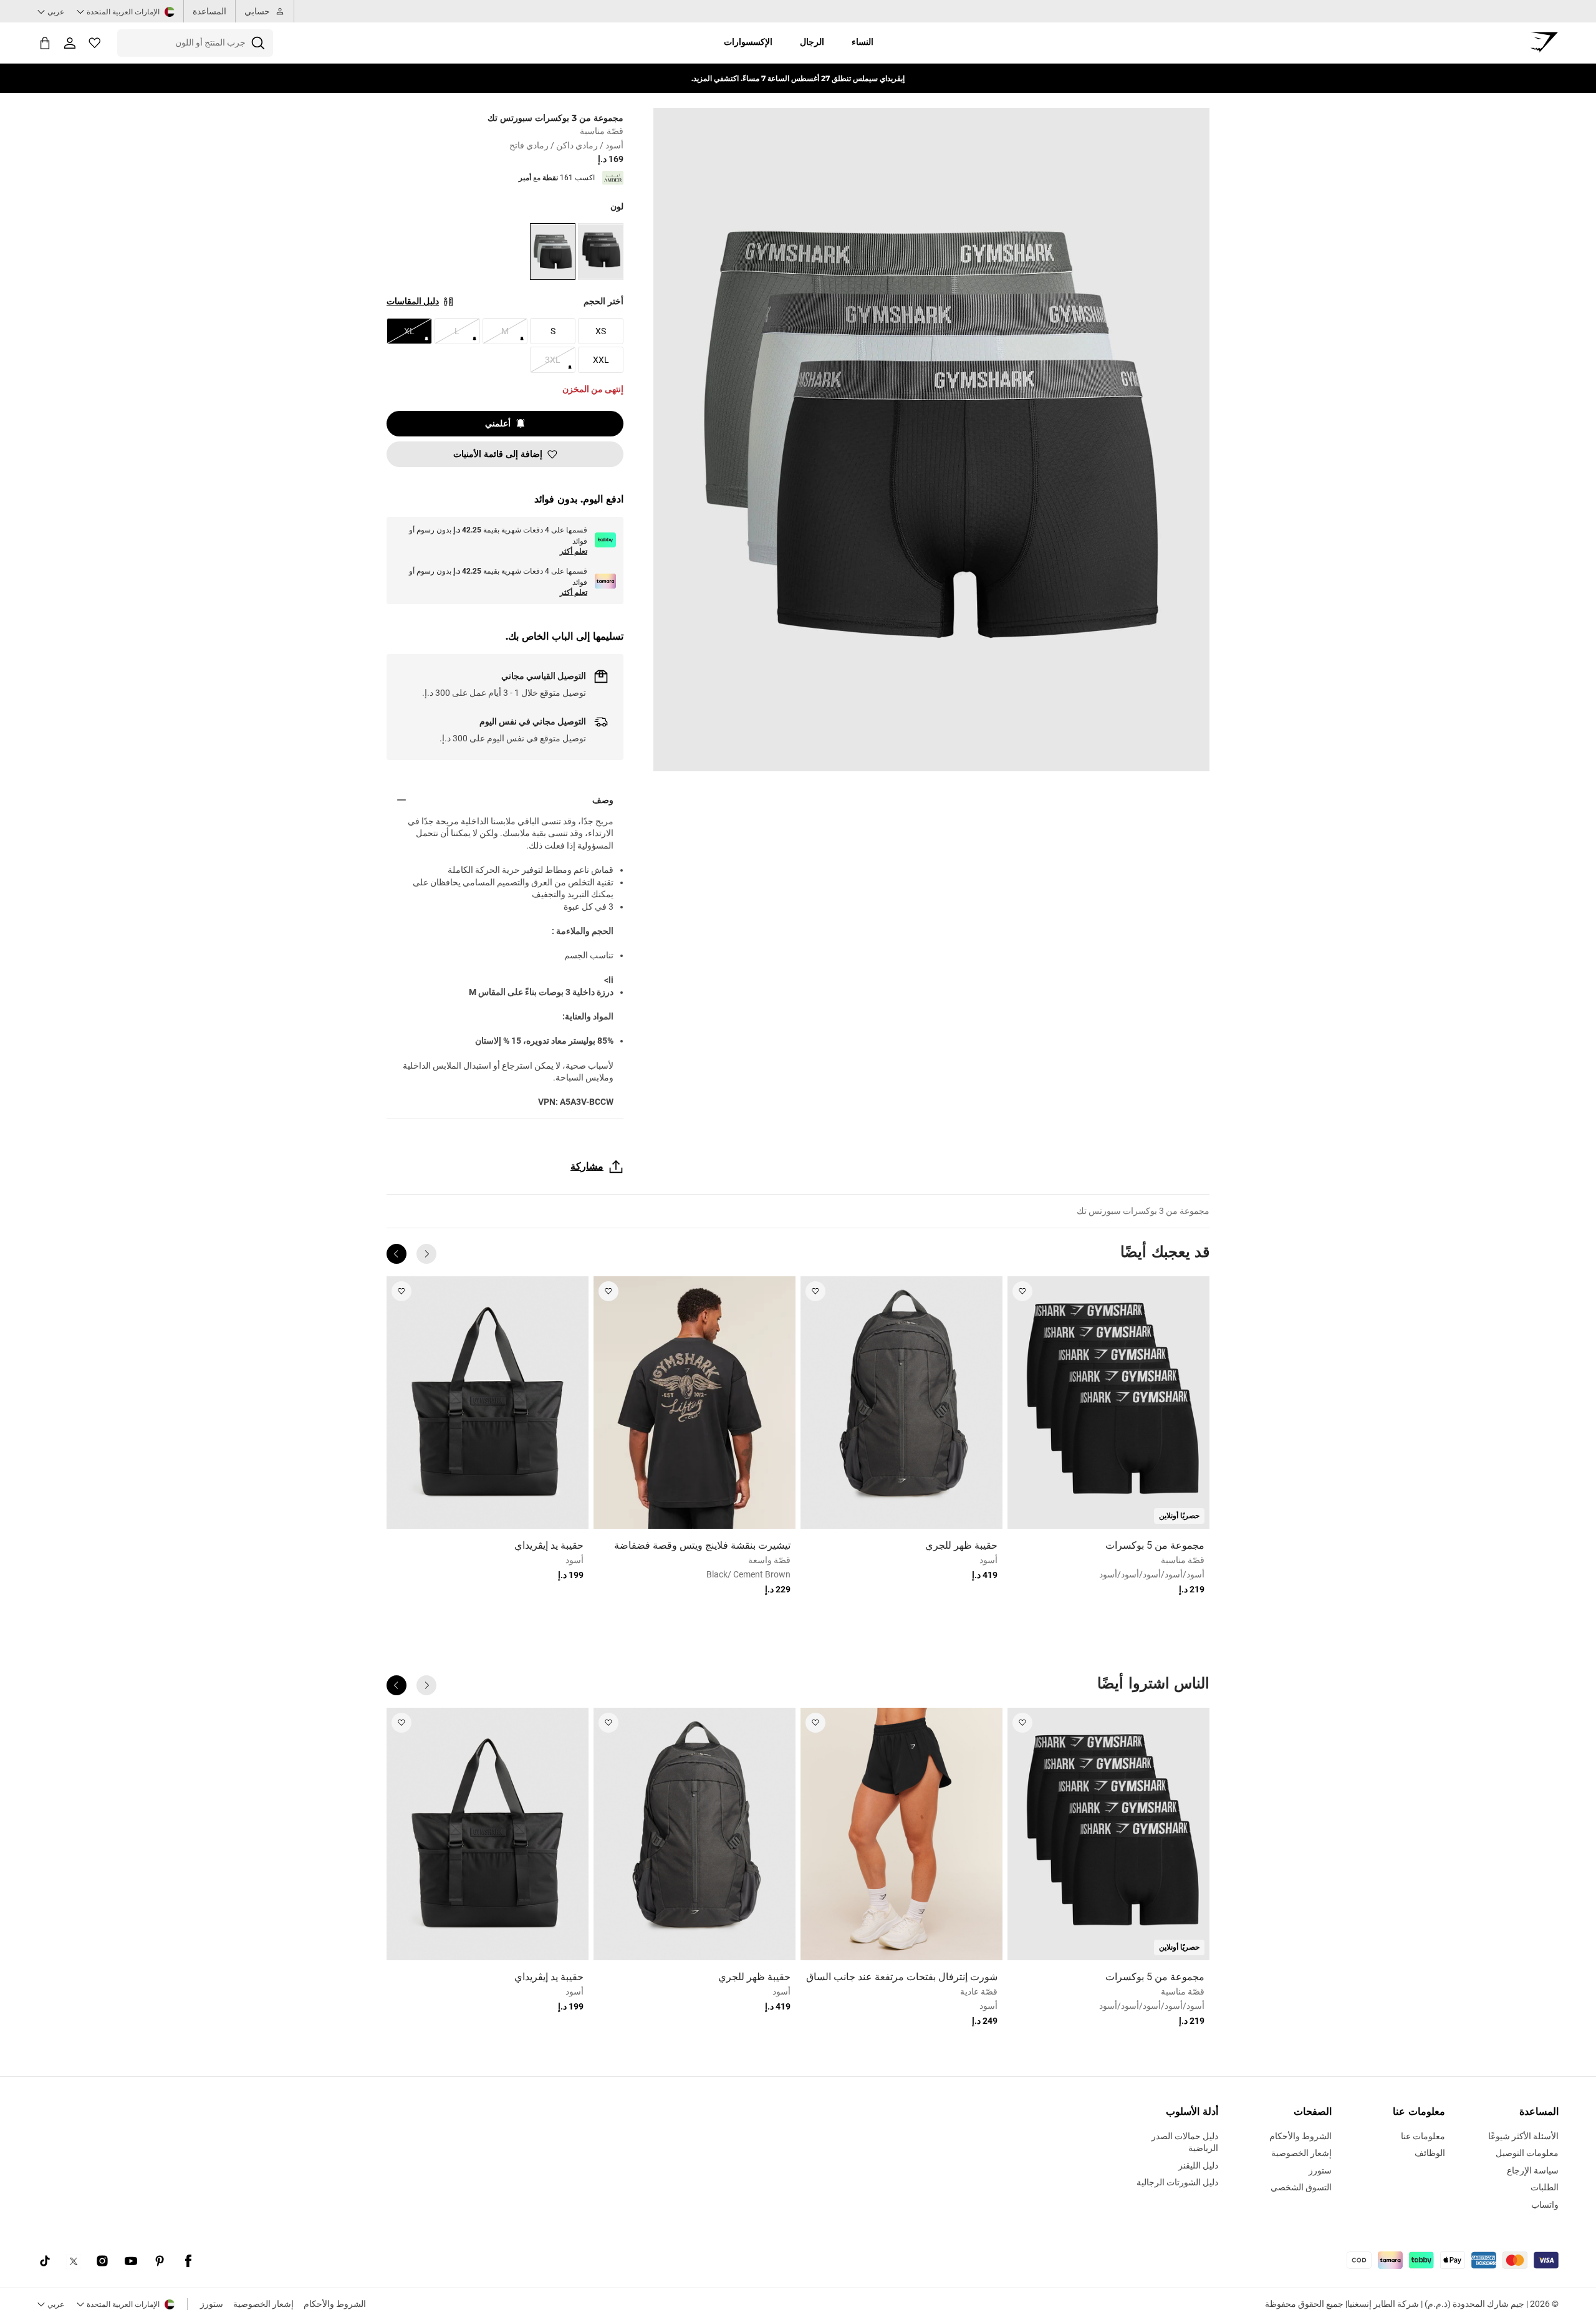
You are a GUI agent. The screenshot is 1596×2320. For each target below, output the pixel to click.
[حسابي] (70, 43)
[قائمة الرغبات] (95, 43)
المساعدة (209, 11)
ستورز (212, 2304)
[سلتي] (45, 43)
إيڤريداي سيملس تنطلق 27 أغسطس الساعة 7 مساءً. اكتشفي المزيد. (798, 78)
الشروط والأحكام (335, 2304)
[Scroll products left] (426, 1254)
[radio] (601, 252)
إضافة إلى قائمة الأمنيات (498, 454)
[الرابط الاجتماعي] (188, 2261)
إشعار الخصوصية (263, 2304)
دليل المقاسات (413, 301)
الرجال (812, 42)
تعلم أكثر (574, 551)
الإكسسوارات (748, 42)
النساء (863, 42)
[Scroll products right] (397, 1254)
